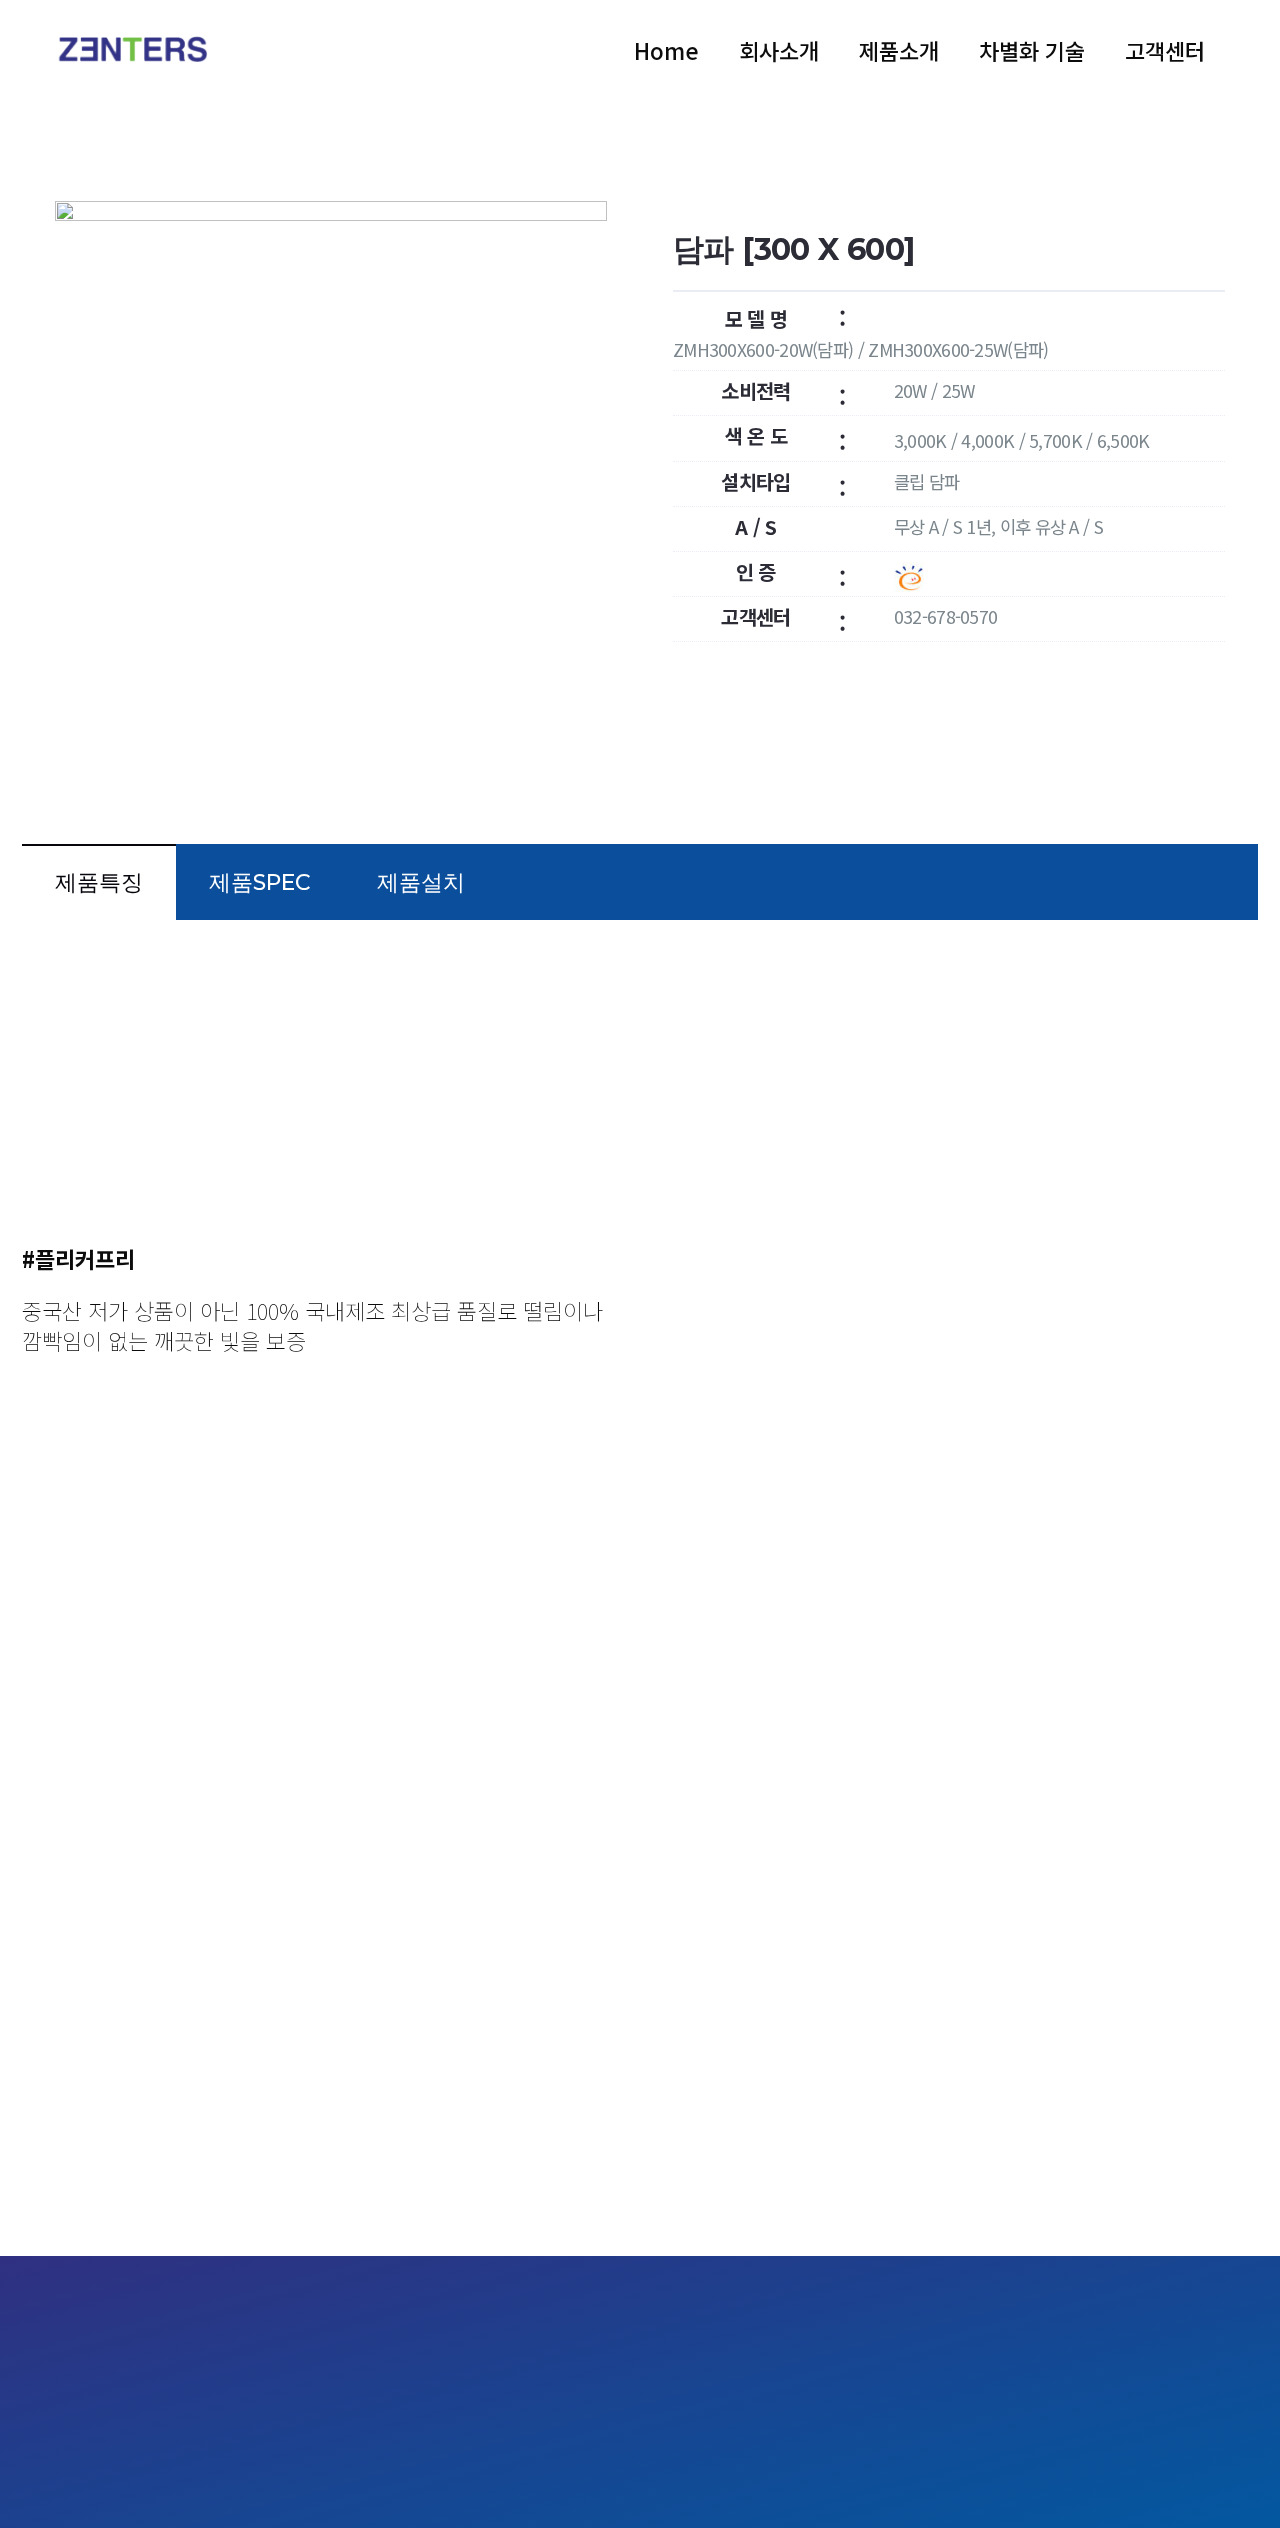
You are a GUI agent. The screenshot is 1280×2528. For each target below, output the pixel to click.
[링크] (138, 50)
